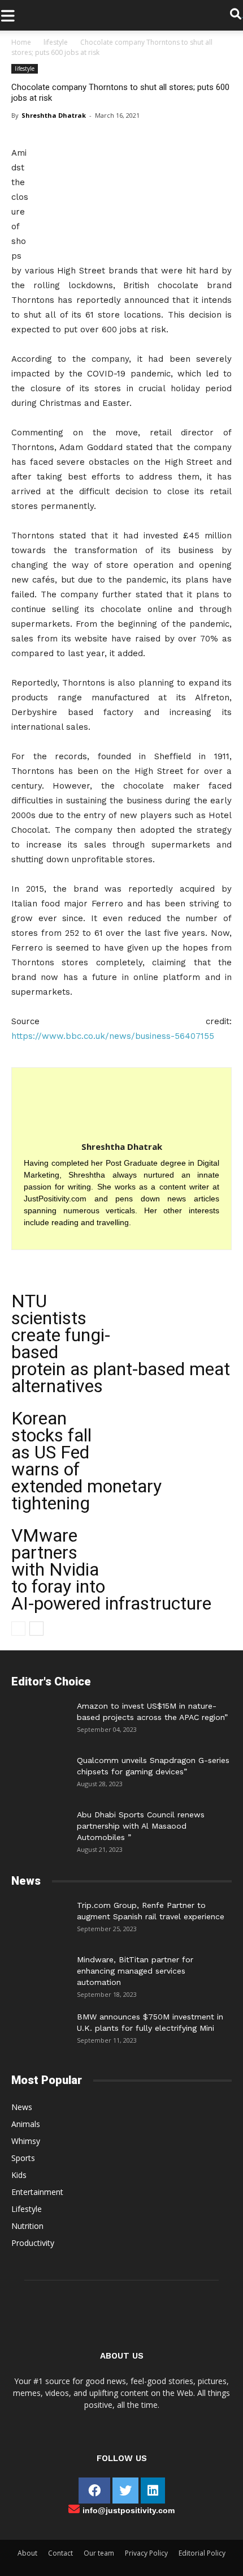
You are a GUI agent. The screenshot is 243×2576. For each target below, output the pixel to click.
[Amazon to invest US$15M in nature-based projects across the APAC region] (40, 1717)
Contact (60, 2553)
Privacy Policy (146, 2553)
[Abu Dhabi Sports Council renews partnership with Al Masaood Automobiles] (40, 1823)
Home (21, 42)
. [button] (242, 15)
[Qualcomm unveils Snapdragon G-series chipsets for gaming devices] (40, 1771)
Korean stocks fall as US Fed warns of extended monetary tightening (86, 1461)
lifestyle (56, 42)
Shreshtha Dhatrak (54, 115)
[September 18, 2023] (40, 1971)
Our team (99, 2553)
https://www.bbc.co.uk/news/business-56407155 (113, 1036)
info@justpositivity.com (129, 2510)
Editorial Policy (202, 2553)
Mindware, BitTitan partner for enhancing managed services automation (135, 1971)
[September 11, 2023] (40, 2028)
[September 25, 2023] (40, 1916)
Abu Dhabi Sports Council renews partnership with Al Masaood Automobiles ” (141, 1826)
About (27, 2553)
